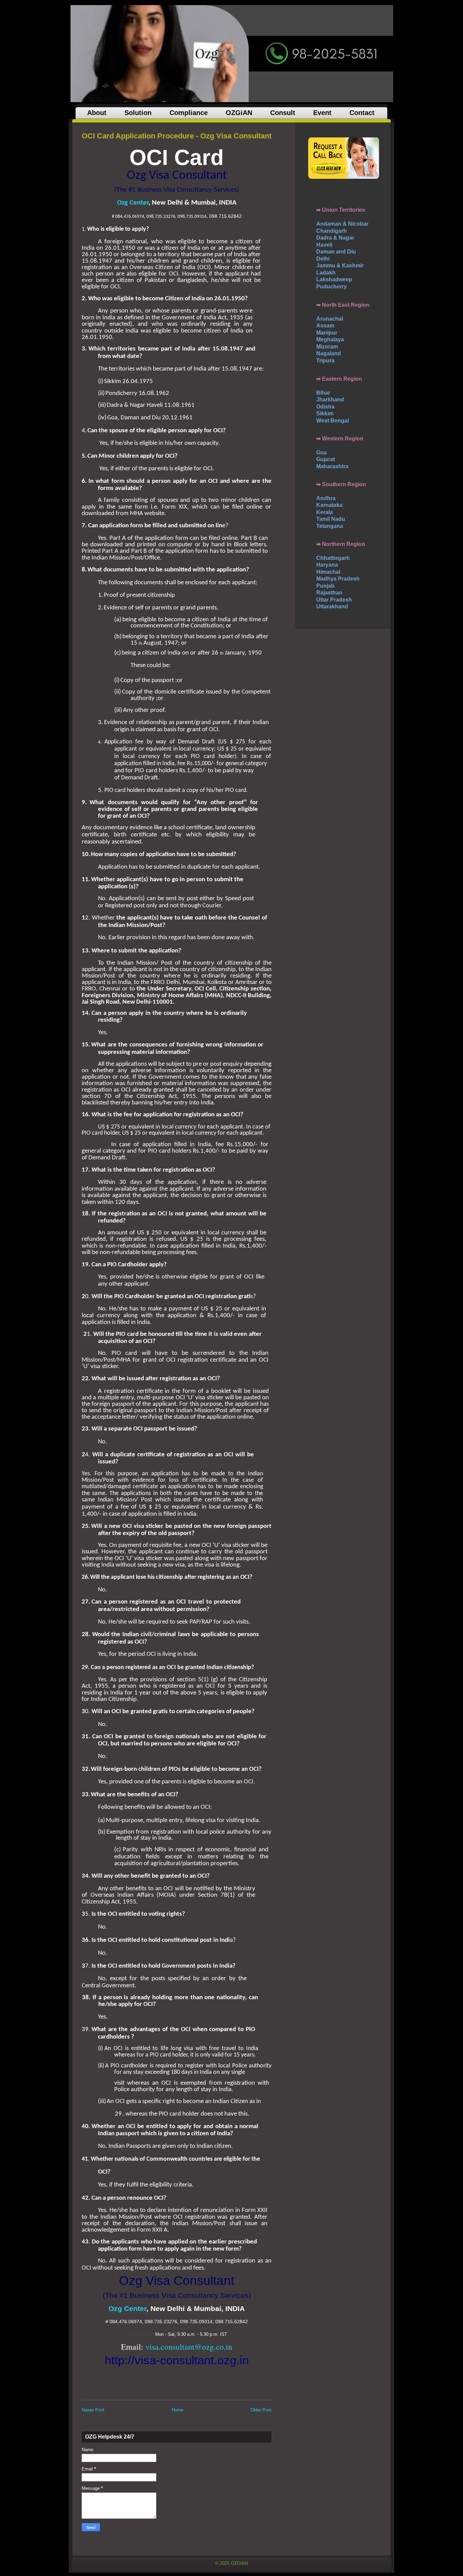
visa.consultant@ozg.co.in (189, 2347)
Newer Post (93, 2410)
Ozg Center (133, 203)
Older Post (261, 2410)
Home (178, 2410)
